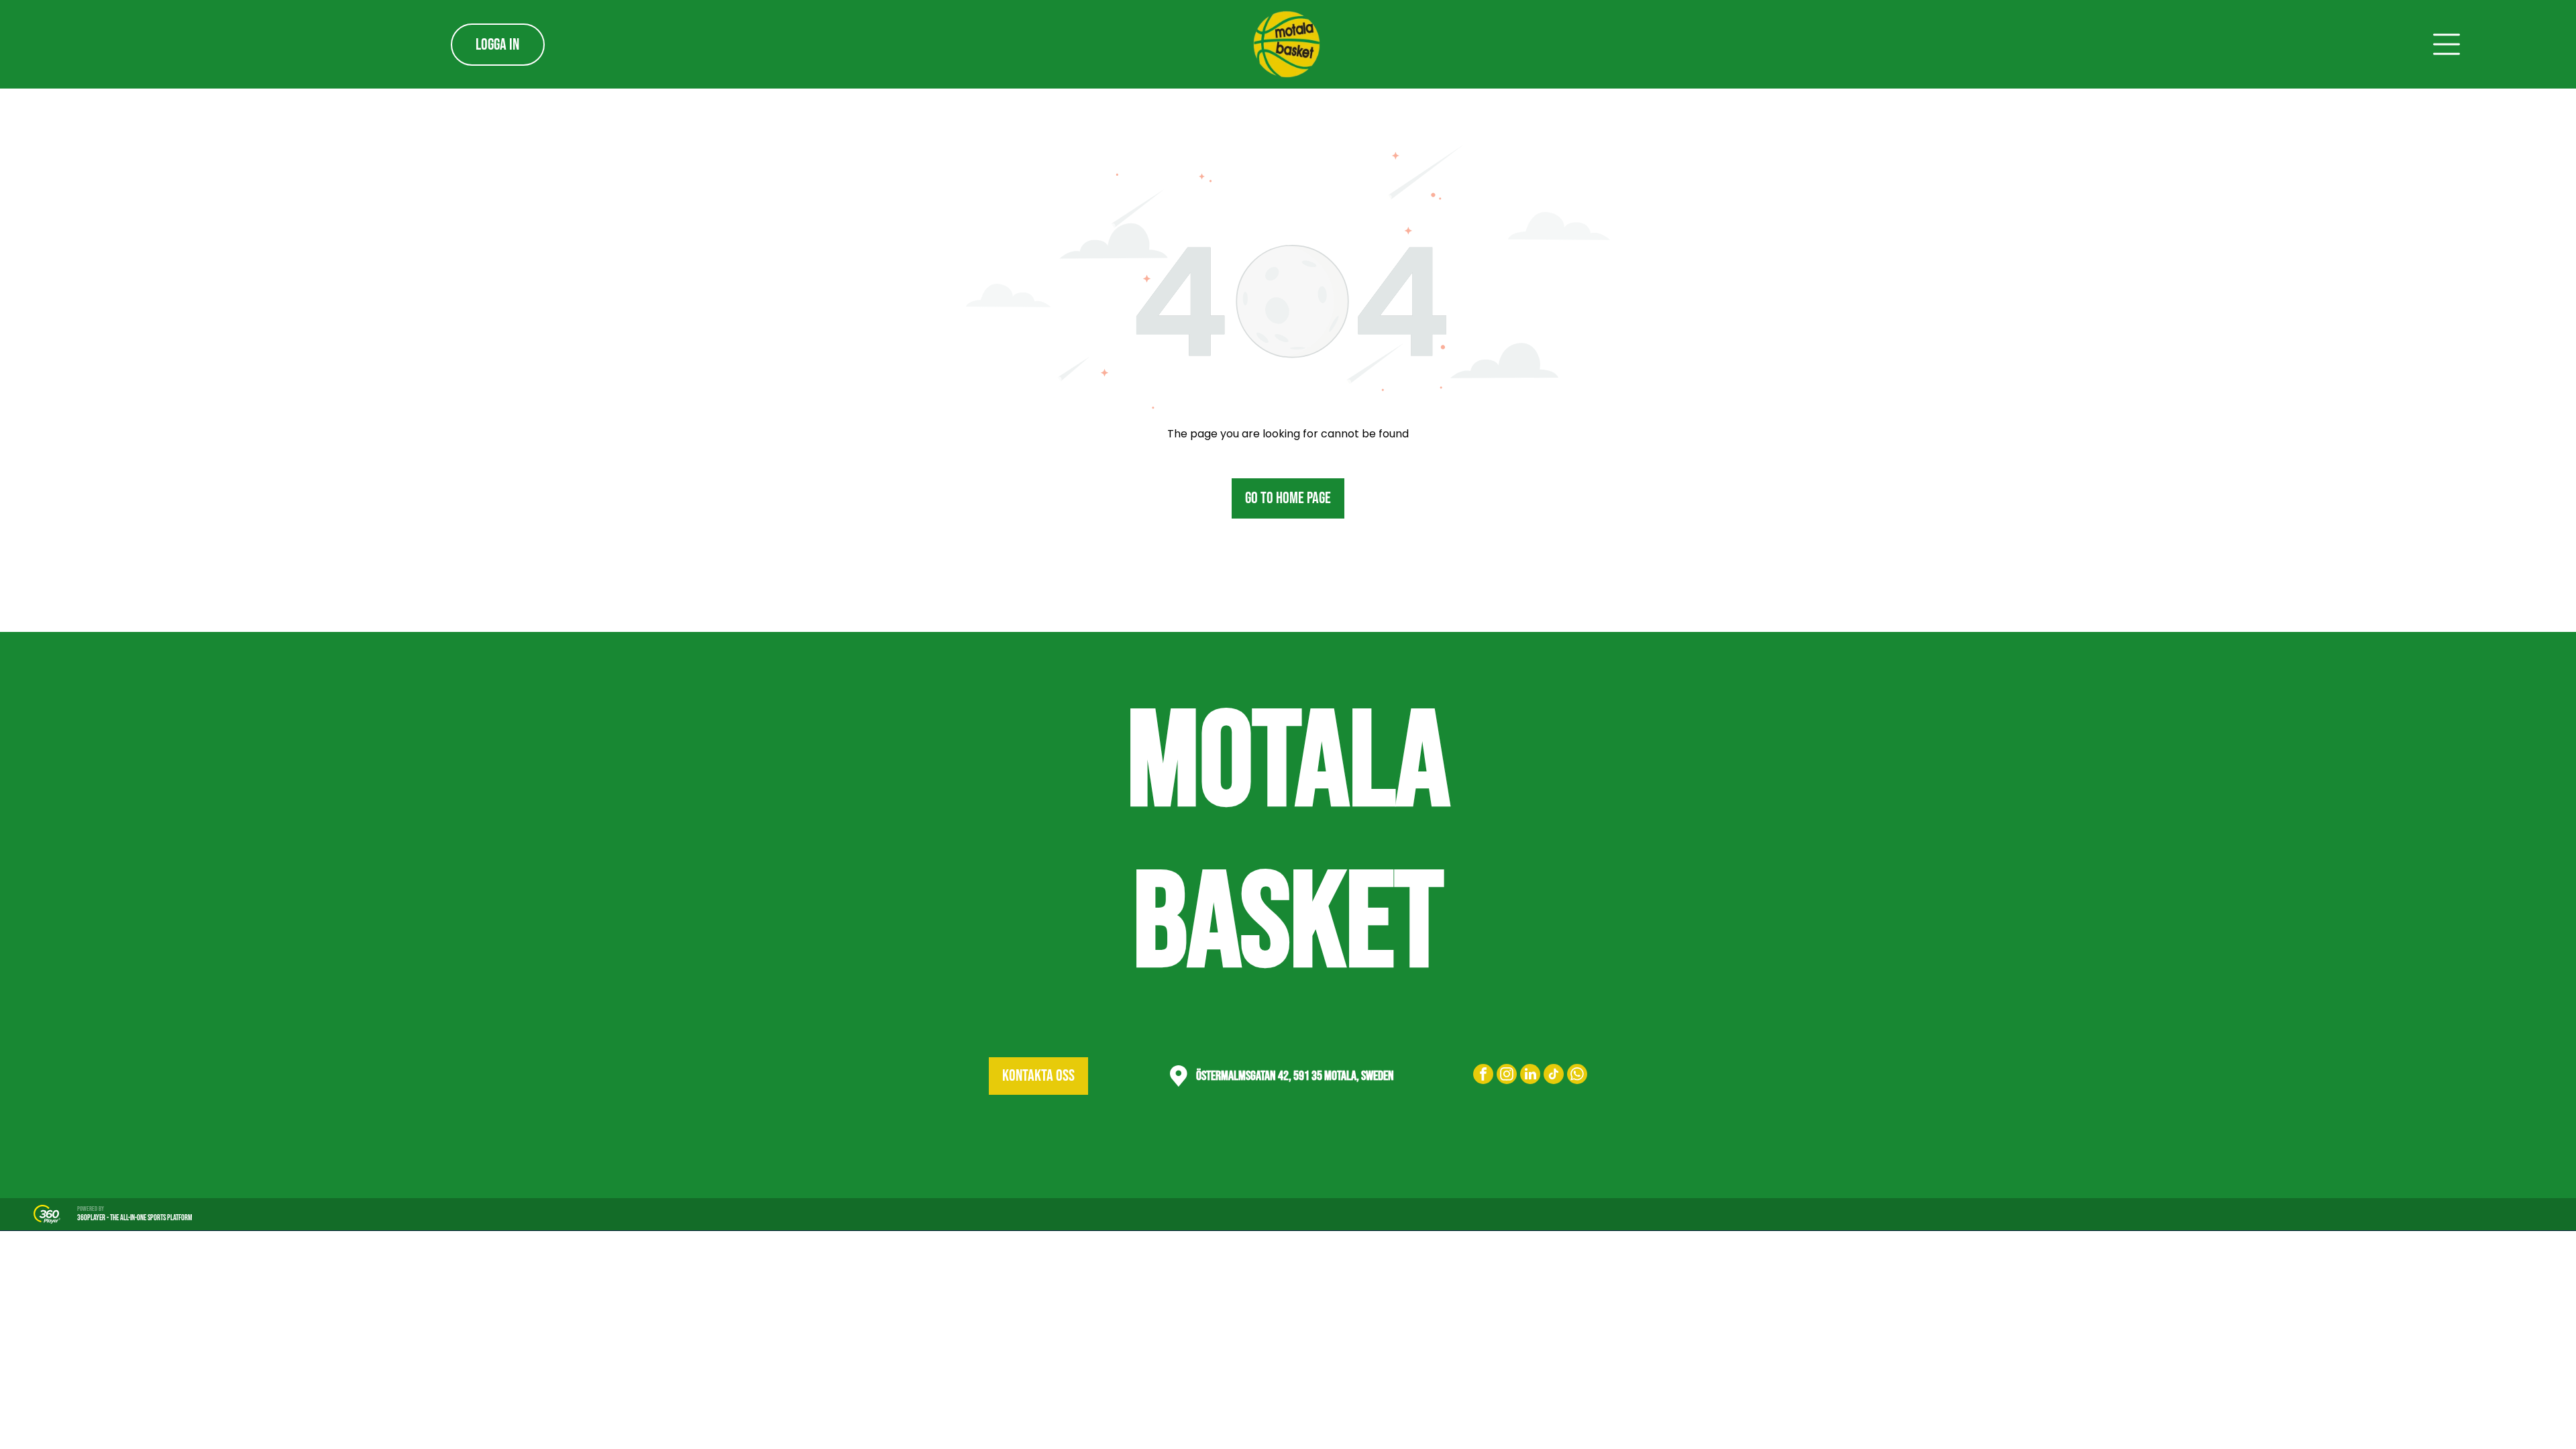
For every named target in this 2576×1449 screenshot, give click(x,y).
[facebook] (1483, 1076)
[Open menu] (2447, 44)
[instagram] (1507, 1076)
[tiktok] (1554, 1076)
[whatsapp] (1577, 1076)
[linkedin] (1530, 1076)
